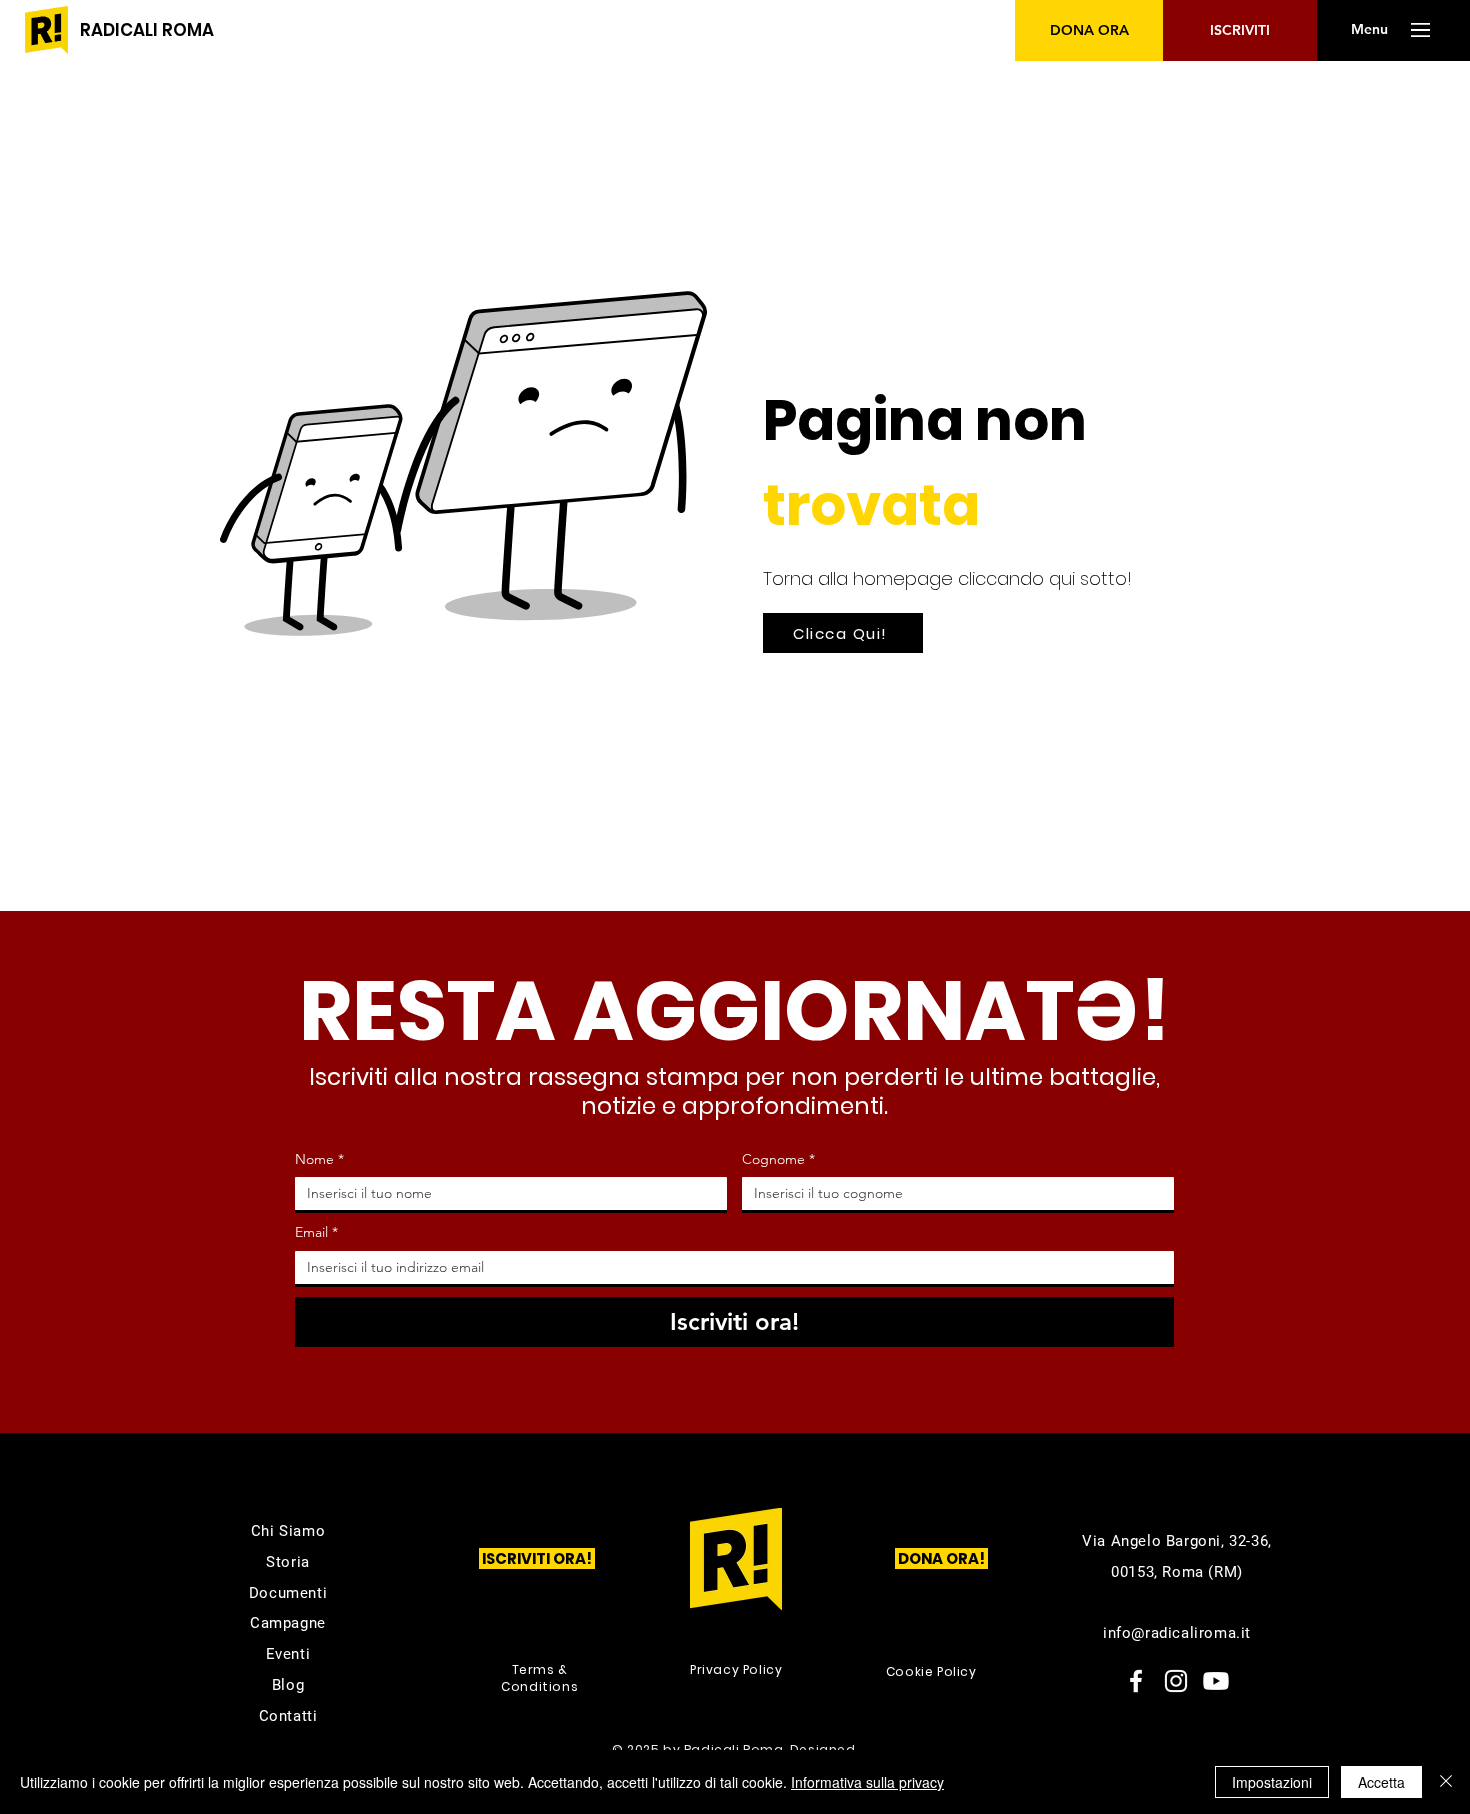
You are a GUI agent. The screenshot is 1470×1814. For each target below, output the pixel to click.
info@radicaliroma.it (1177, 1633)
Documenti (288, 1593)
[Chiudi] (1446, 1782)
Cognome (778, 1159)
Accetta (1381, 1782)
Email (316, 1232)
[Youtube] (1216, 1681)
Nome (319, 1159)
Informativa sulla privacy (867, 1782)
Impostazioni (1272, 1782)
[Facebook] (1136, 1681)
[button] (1369, 30)
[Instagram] (1176, 1681)
